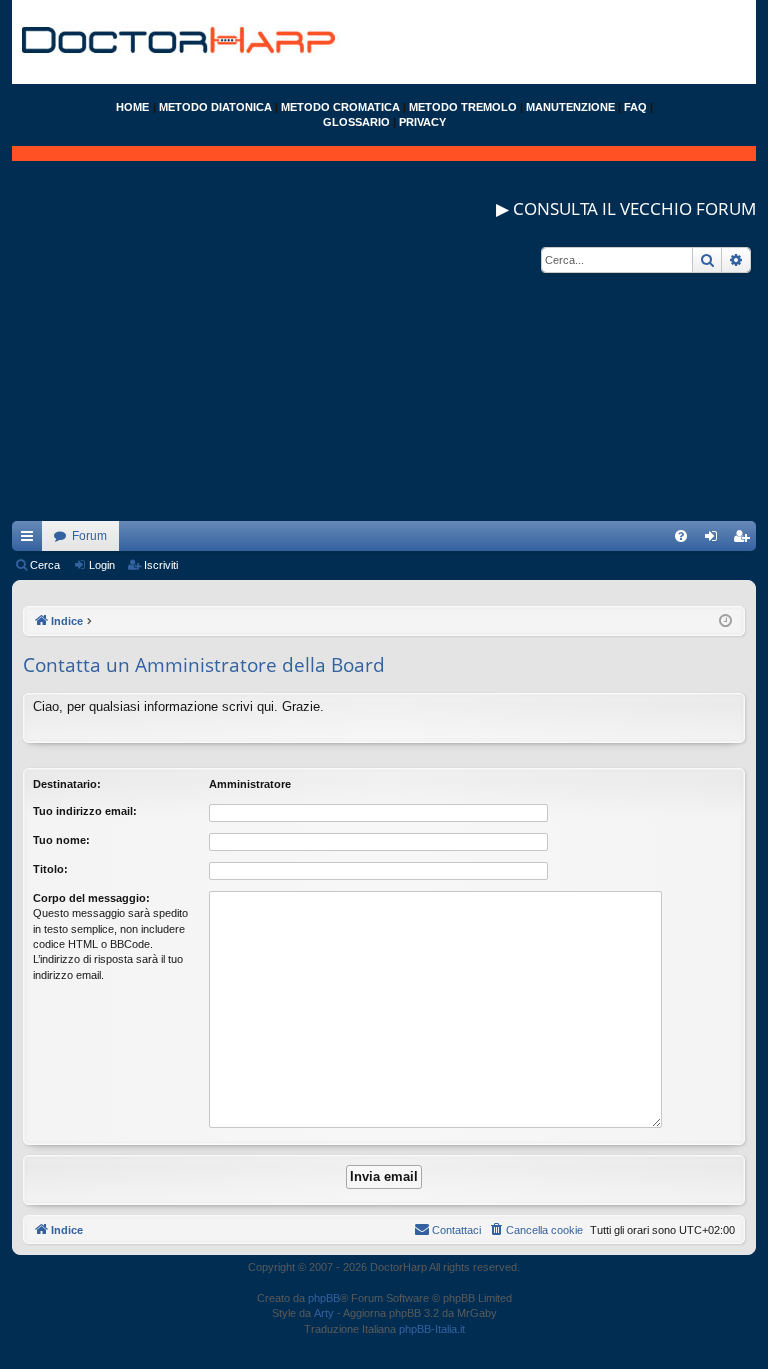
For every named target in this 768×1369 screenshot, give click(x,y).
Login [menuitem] (715, 540)
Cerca (45, 565)
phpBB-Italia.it (432, 1329)
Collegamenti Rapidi (31, 540)
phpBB (324, 1298)
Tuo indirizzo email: (85, 811)
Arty (324, 1313)
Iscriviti (161, 565)
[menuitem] (681, 536)
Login (102, 565)
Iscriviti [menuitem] (745, 540)
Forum (89, 536)
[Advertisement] (384, 381)
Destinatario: (67, 784)
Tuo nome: (61, 840)
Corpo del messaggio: (91, 898)
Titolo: (50, 869)
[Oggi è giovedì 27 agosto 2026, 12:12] (725, 621)
